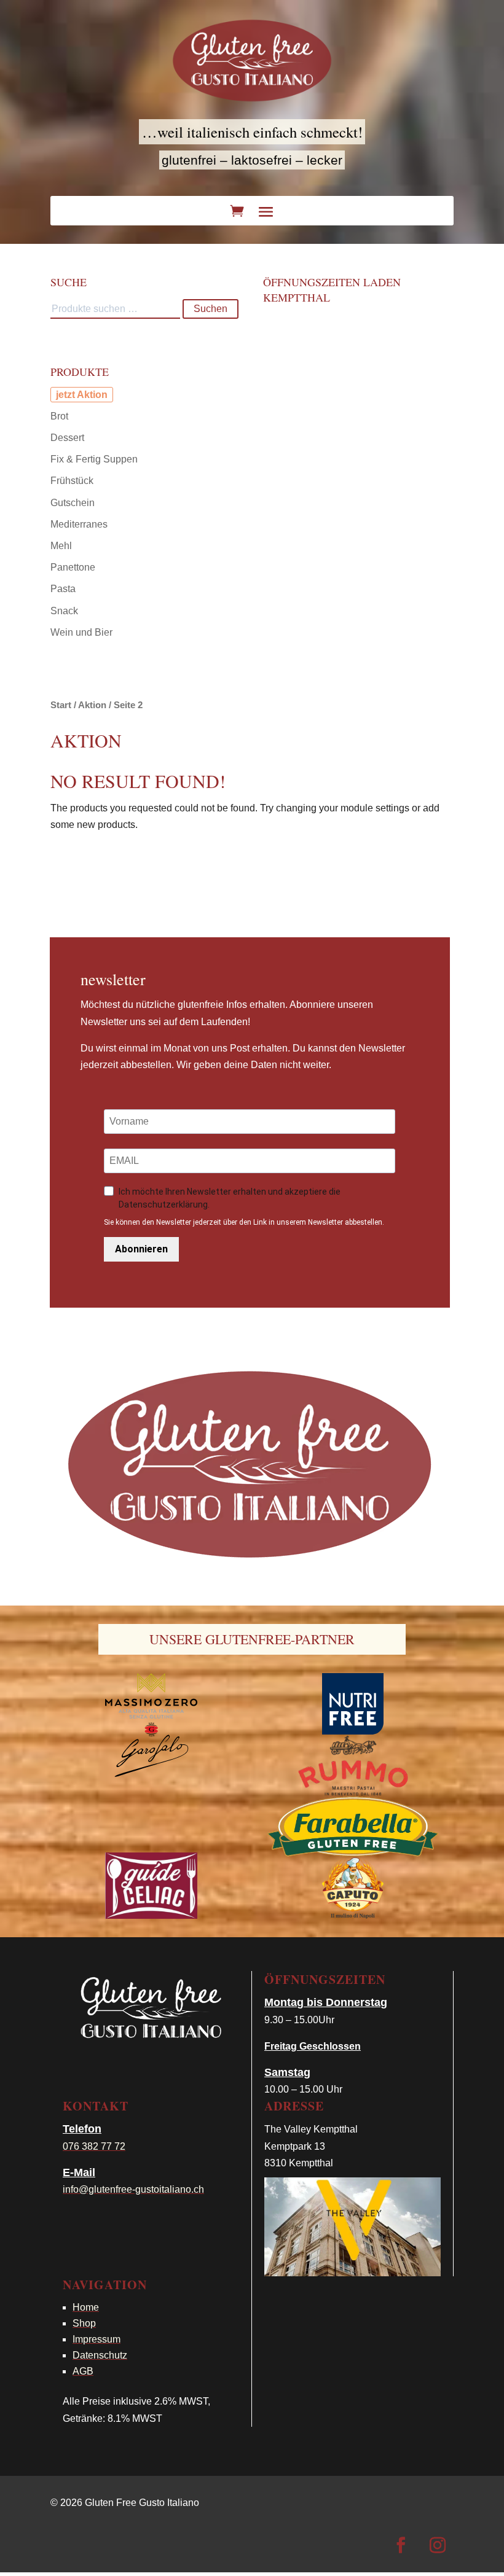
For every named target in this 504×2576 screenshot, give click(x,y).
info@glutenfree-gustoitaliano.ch (133, 2189)
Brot (59, 416)
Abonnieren (141, 1249)
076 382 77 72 (94, 2146)
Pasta (63, 589)
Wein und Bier (81, 632)
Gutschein (73, 503)
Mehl (61, 546)
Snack (64, 611)
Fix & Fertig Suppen (94, 459)
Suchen (211, 309)
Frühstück (72, 481)
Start (61, 705)
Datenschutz (100, 2355)
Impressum (96, 2339)
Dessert (67, 438)
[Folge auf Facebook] (401, 2545)
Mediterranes (79, 524)
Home (86, 2307)
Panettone (73, 567)
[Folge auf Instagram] (438, 2545)
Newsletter (113, 979)
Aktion (92, 395)
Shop (84, 2323)
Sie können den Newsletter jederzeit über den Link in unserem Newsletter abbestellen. (244, 1222)
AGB (83, 2371)
